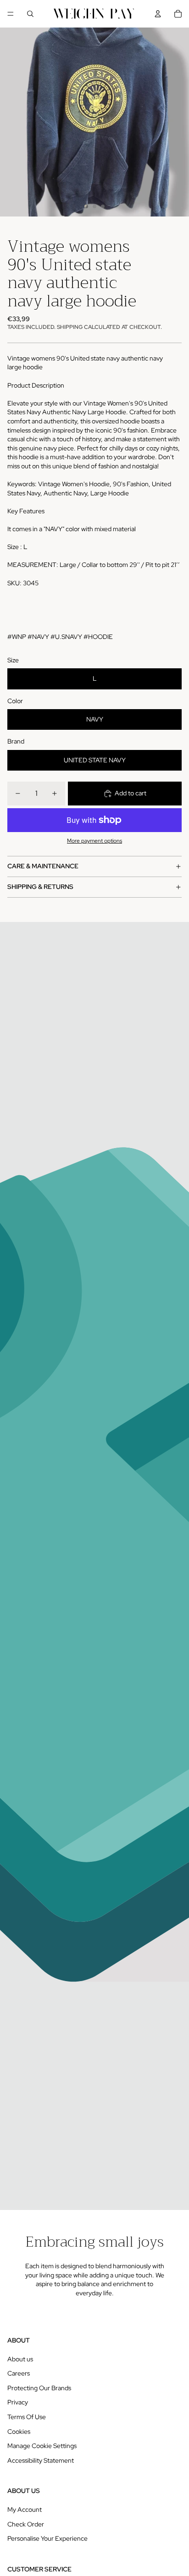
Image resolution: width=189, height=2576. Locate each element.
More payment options (94, 841)
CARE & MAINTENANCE (43, 866)
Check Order (26, 2524)
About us (20, 2359)
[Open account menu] (158, 14)
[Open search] (30, 14)
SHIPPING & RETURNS (40, 887)
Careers (19, 2373)
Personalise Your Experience (47, 2538)
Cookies (19, 2432)
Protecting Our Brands (39, 2388)
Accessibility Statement (41, 2460)
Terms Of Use (27, 2417)
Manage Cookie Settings (42, 2446)
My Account (25, 2509)
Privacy (18, 2402)
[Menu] (11, 14)
